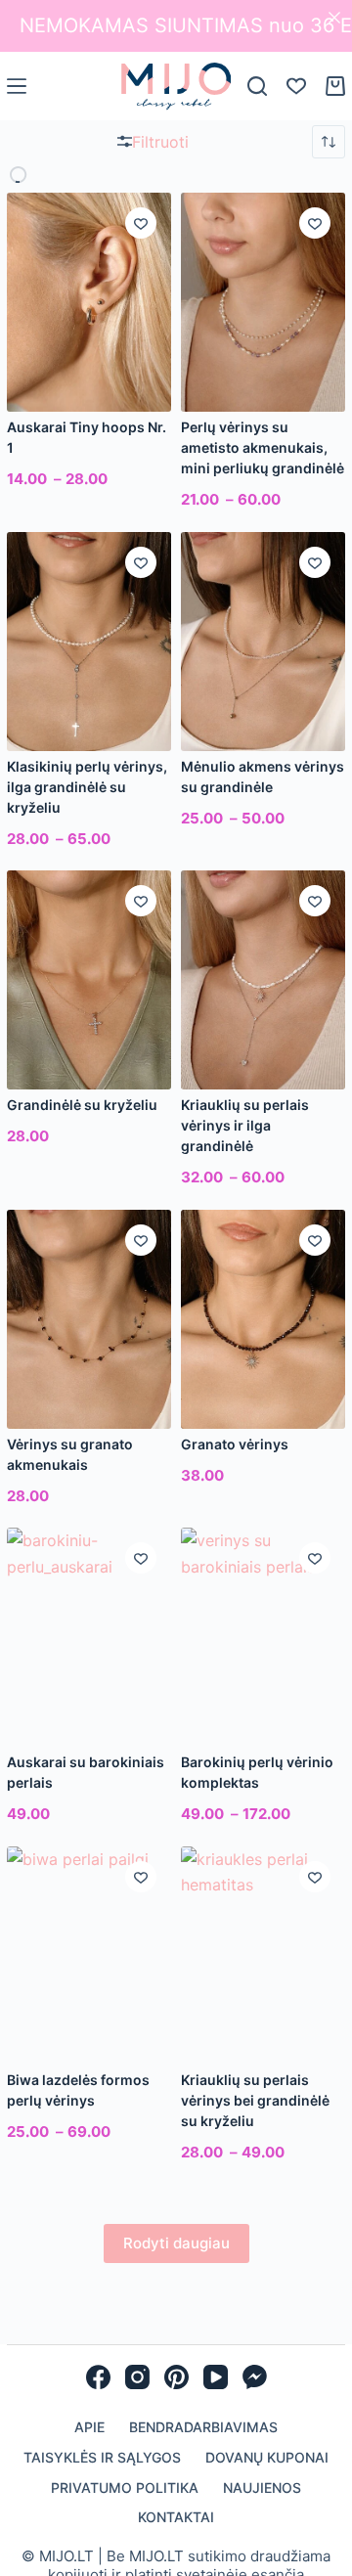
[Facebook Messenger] (255, 2377)
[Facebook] (98, 2377)
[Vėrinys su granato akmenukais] (89, 1319)
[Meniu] (17, 86)
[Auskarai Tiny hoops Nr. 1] (89, 302)
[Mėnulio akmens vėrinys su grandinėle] (263, 642)
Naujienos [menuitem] (262, 2487)
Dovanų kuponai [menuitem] (267, 2457)
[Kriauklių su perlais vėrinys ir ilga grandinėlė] (263, 980)
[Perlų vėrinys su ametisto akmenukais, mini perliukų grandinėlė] (263, 302)
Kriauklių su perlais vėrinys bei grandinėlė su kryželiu (255, 2100)
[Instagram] (137, 2377)
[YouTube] (216, 2377)
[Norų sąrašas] (296, 86)
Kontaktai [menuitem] (176, 2517)
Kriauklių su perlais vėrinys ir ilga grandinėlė (245, 1125)
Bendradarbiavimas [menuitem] (203, 2427)
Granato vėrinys (235, 1444)
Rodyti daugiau (176, 2243)
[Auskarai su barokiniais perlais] (89, 1637)
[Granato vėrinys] (263, 1319)
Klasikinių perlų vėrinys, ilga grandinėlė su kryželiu (87, 787)
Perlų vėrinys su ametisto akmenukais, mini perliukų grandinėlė (263, 447)
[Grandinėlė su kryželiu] (89, 980)
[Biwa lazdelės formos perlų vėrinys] (89, 1956)
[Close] (334, 18)
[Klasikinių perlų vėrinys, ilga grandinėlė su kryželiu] (89, 642)
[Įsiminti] (141, 223)
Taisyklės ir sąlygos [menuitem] (102, 2457)
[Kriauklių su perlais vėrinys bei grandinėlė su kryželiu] (263, 1956)
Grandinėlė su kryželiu (82, 1105)
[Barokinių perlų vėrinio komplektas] (263, 1637)
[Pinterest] (176, 2377)
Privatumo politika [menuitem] (125, 2487)
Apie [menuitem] (89, 2427)
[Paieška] (257, 86)
